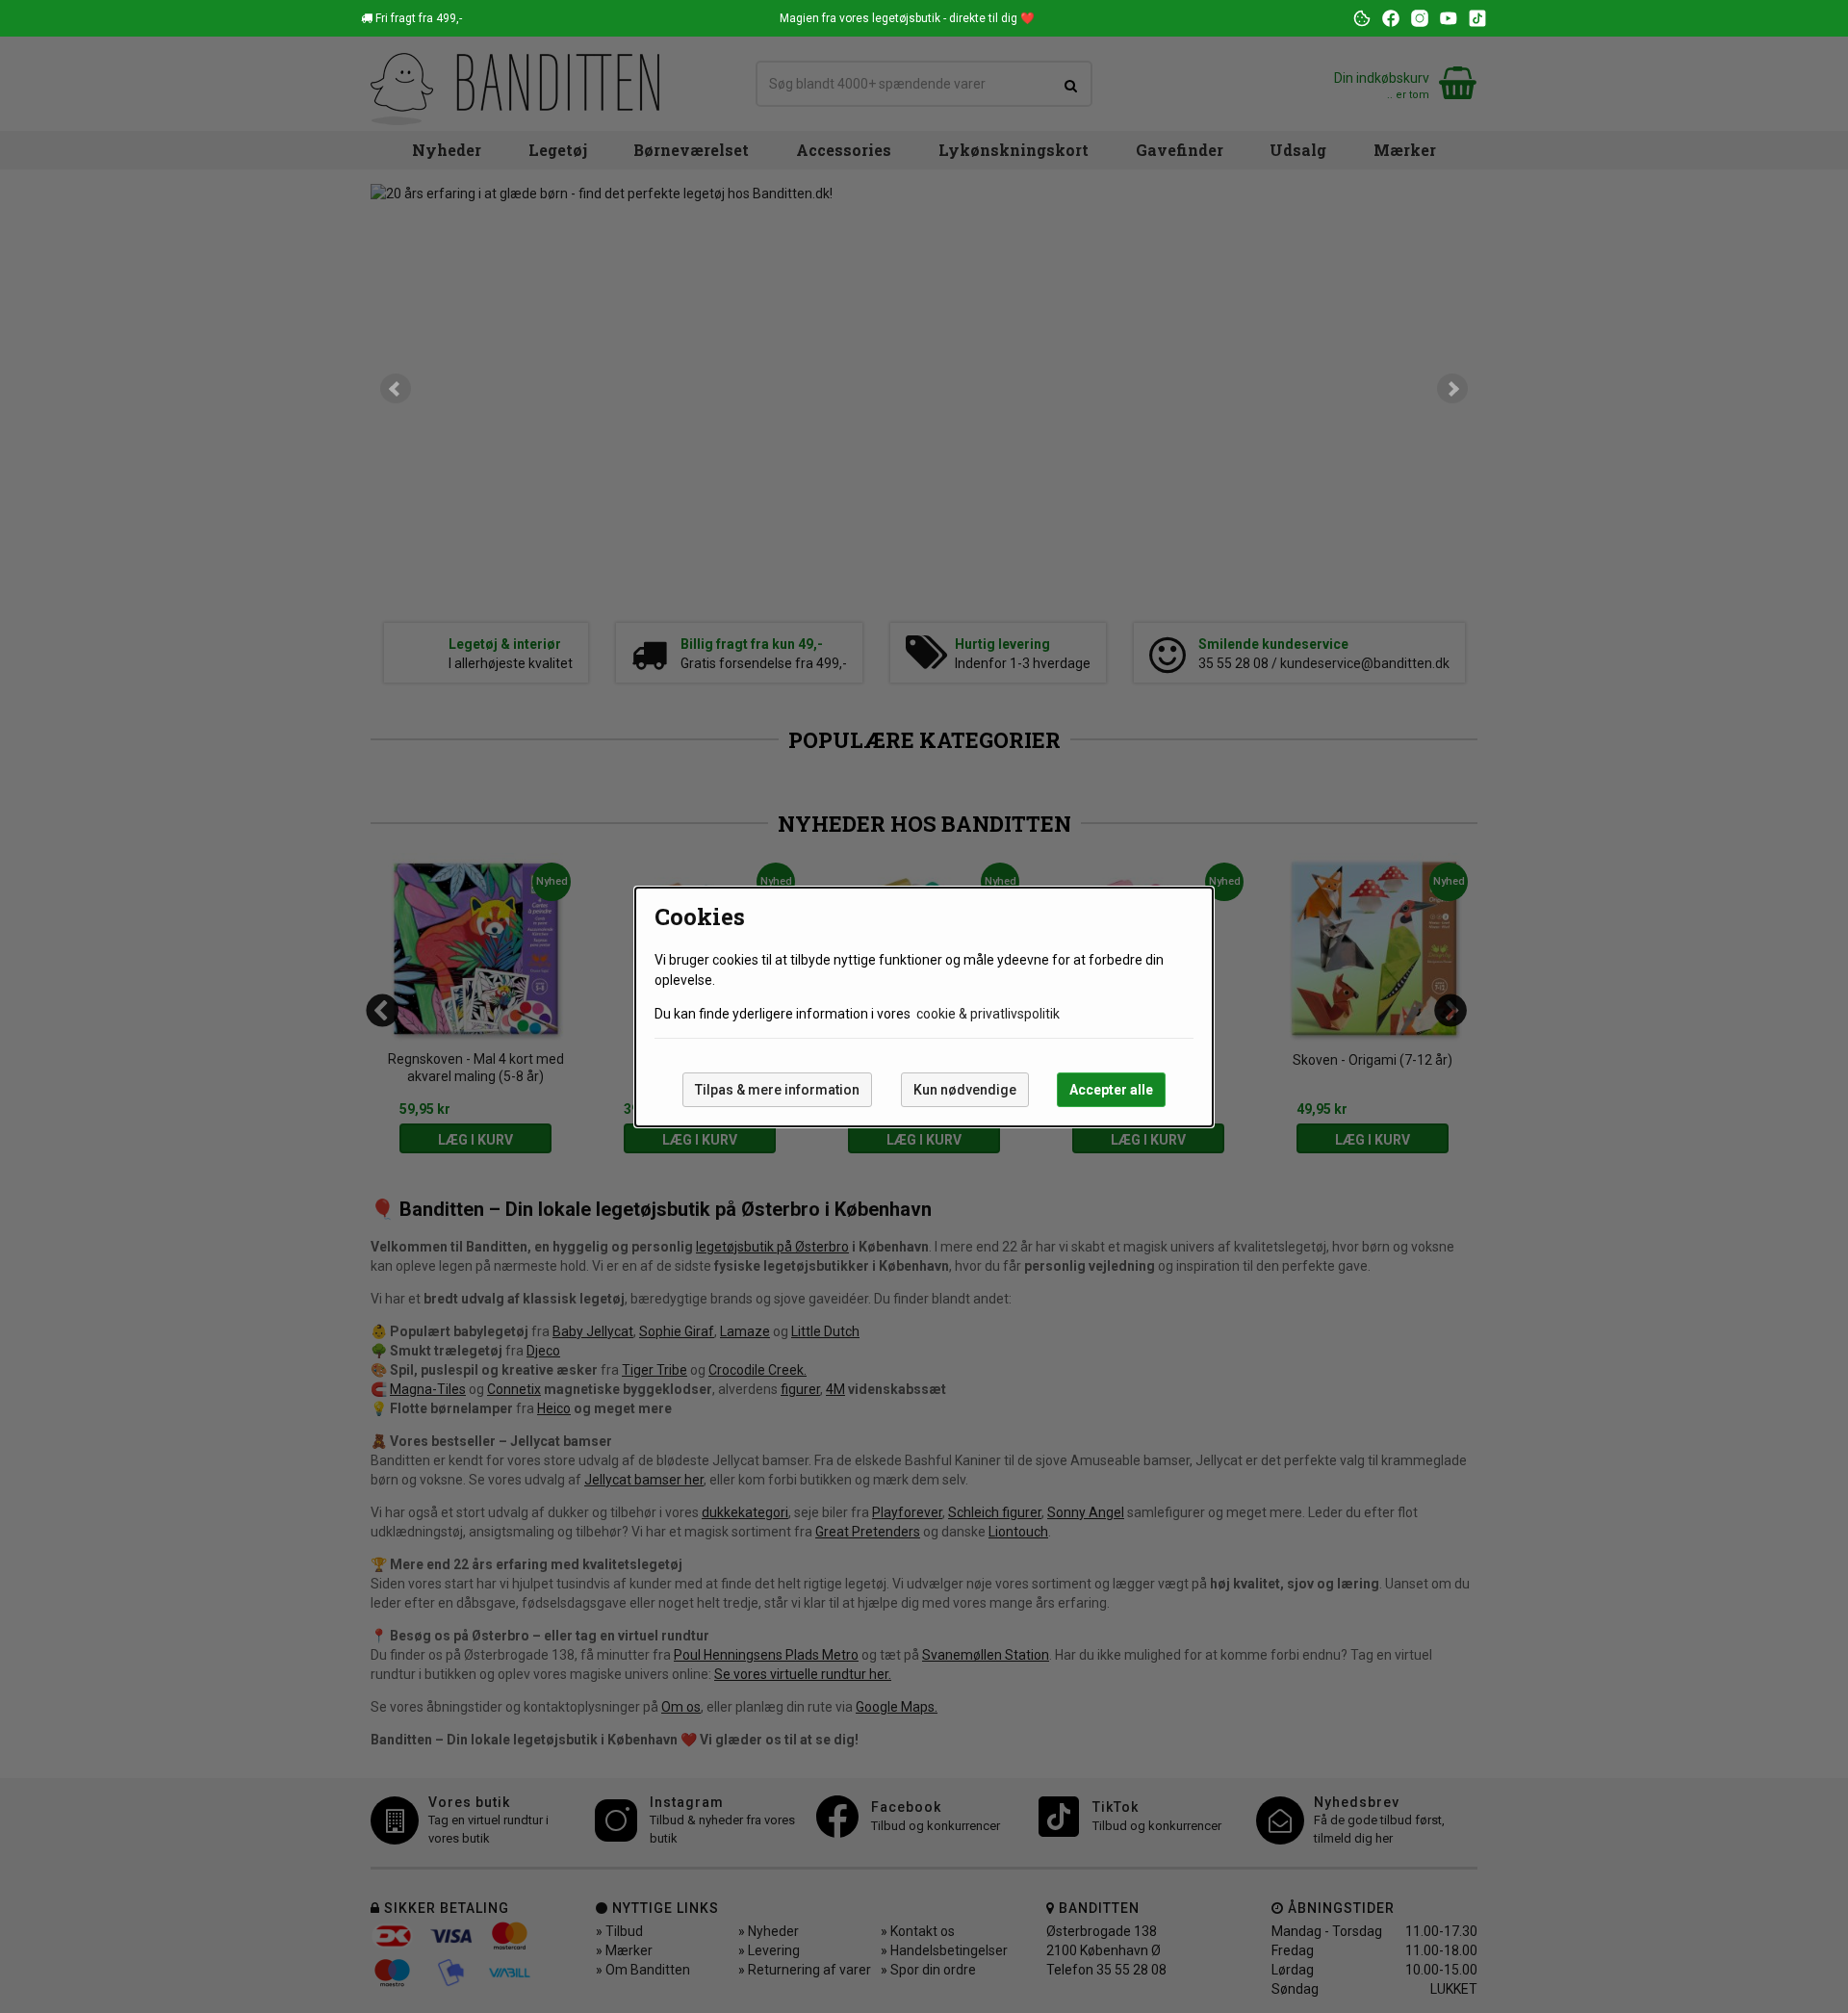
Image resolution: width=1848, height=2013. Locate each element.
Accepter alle (1111, 1090)
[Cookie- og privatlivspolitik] (1362, 18)
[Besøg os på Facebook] (1391, 18)
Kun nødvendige (965, 1090)
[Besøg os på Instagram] (1420, 18)
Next (1452, 389)
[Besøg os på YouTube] (1449, 18)
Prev (396, 389)
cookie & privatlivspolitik (988, 1014)
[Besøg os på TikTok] (1477, 18)
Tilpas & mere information (777, 1090)
